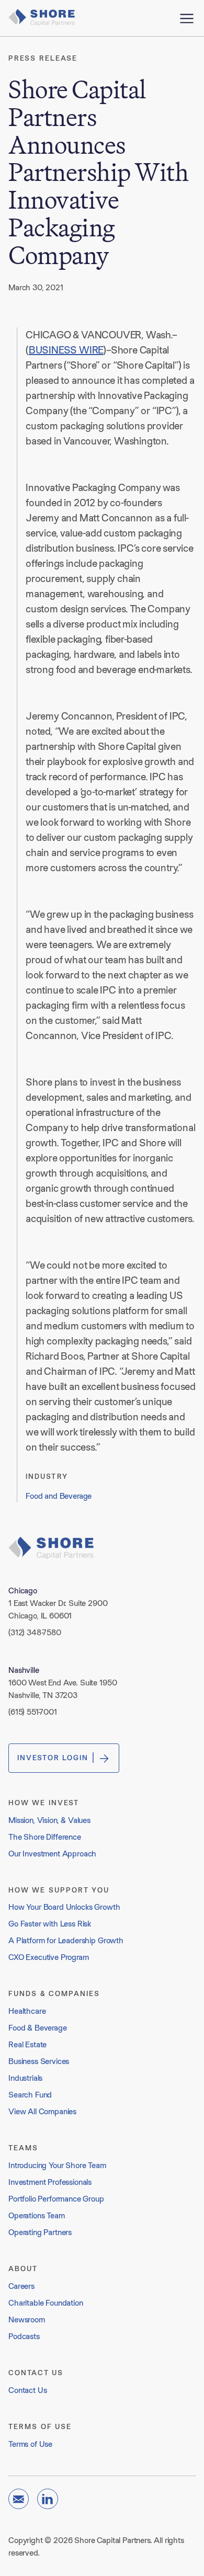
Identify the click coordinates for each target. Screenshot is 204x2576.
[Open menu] (187, 18)
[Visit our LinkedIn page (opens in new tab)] (47, 2499)
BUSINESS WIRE (66, 350)
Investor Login (53, 1758)
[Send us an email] (19, 2499)
